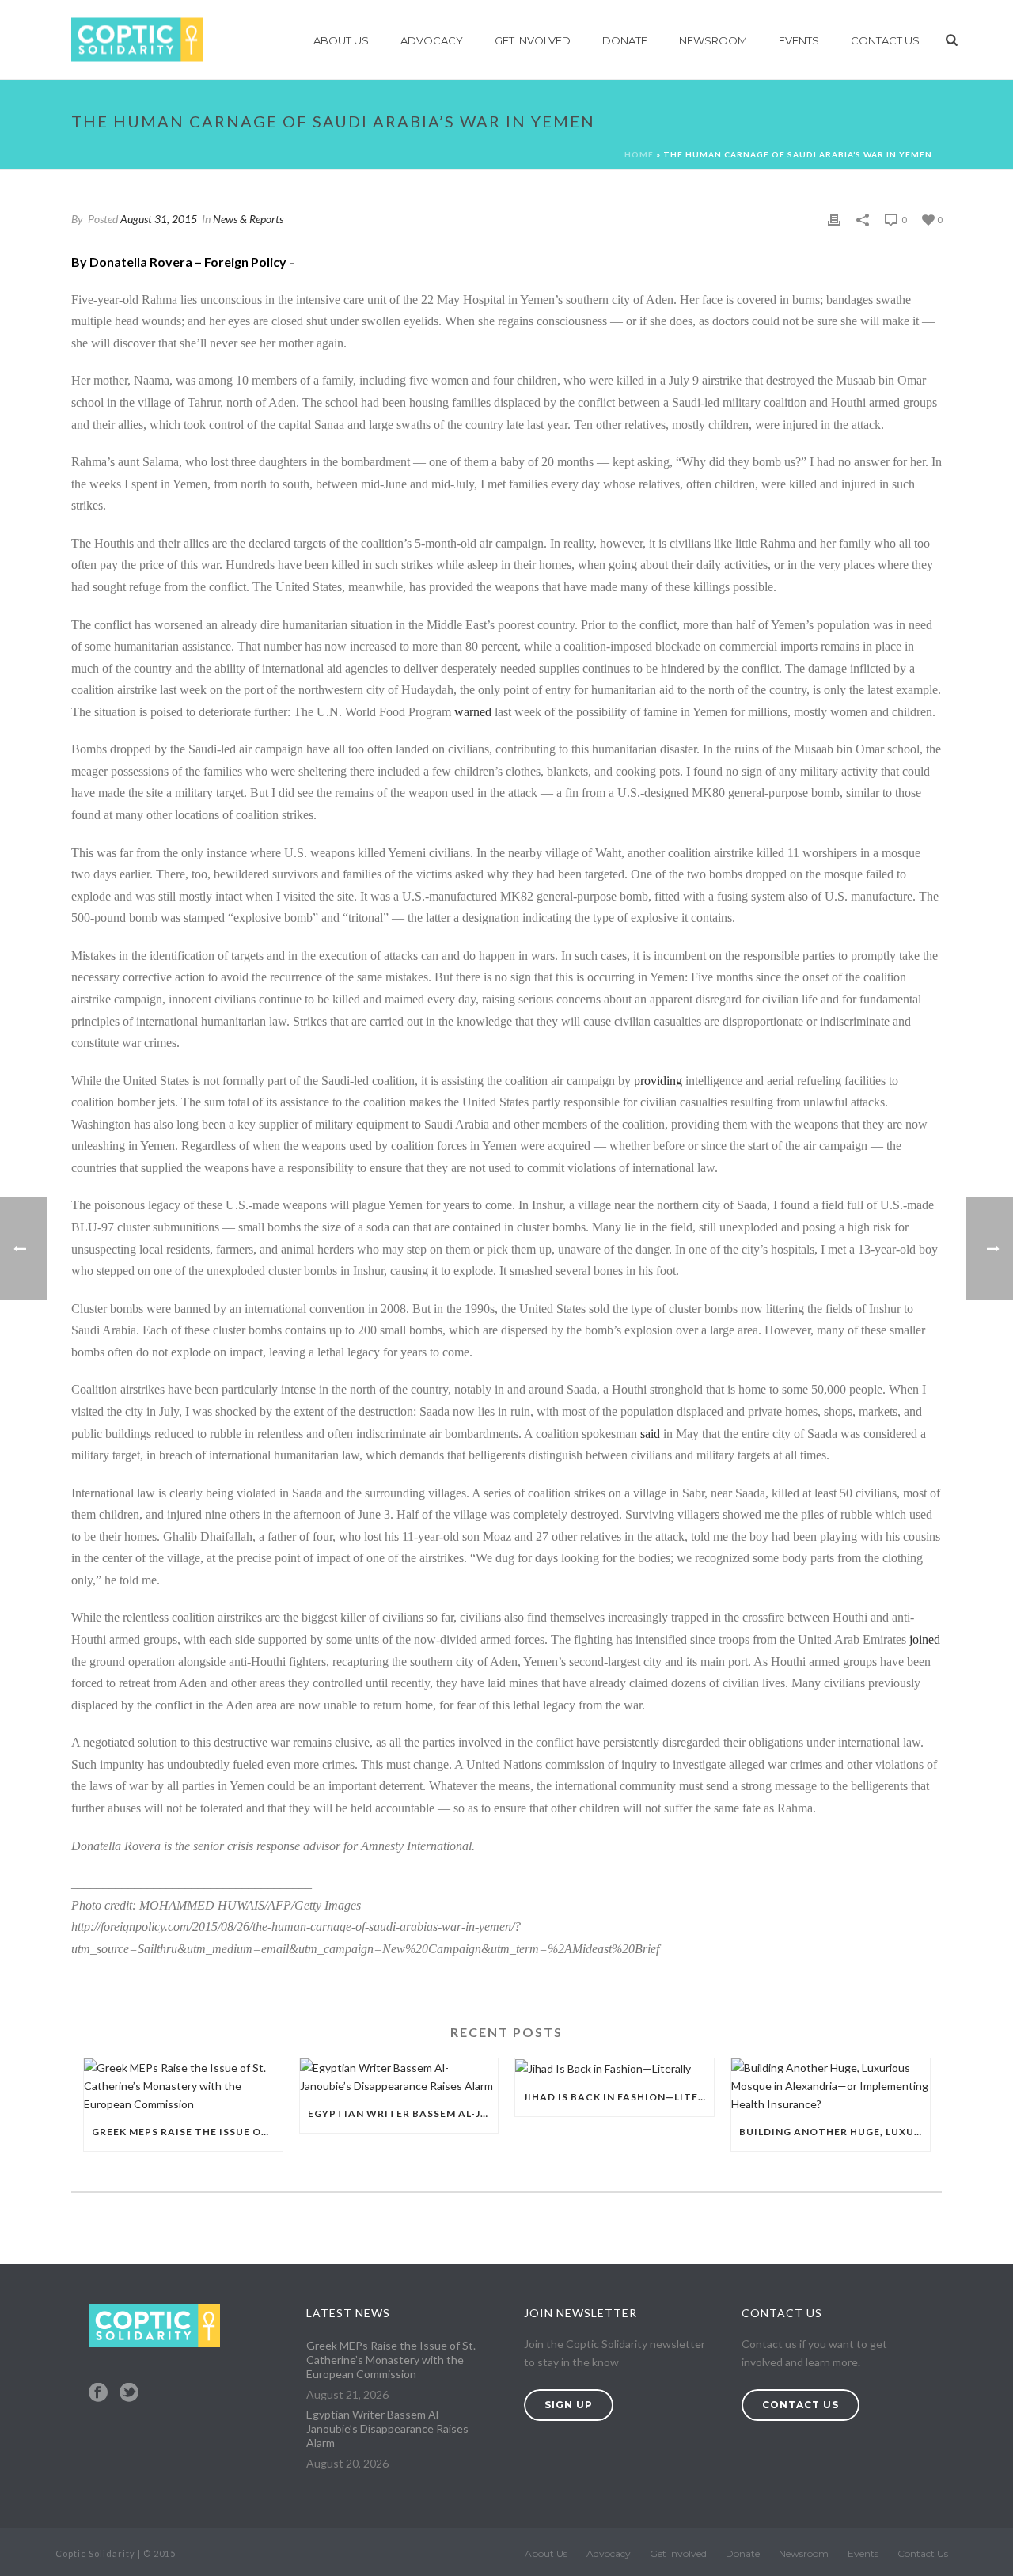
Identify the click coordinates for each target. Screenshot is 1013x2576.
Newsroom (713, 40)
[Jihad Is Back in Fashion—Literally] (615, 2068)
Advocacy (432, 40)
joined (925, 1639)
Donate (625, 40)
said (652, 1434)
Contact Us (885, 40)
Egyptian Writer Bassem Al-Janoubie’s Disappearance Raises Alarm (403, 2113)
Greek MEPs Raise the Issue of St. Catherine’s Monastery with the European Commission (187, 2132)
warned (473, 712)
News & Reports (248, 219)
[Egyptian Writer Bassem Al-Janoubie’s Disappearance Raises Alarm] (399, 2077)
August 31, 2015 (159, 219)
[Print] (834, 219)
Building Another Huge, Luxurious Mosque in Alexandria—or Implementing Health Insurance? (835, 2132)
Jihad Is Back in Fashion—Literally (618, 2097)
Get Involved (533, 40)
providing (660, 1081)
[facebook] (98, 2393)
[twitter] (129, 2393)
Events (799, 40)
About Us (341, 40)
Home (639, 154)
